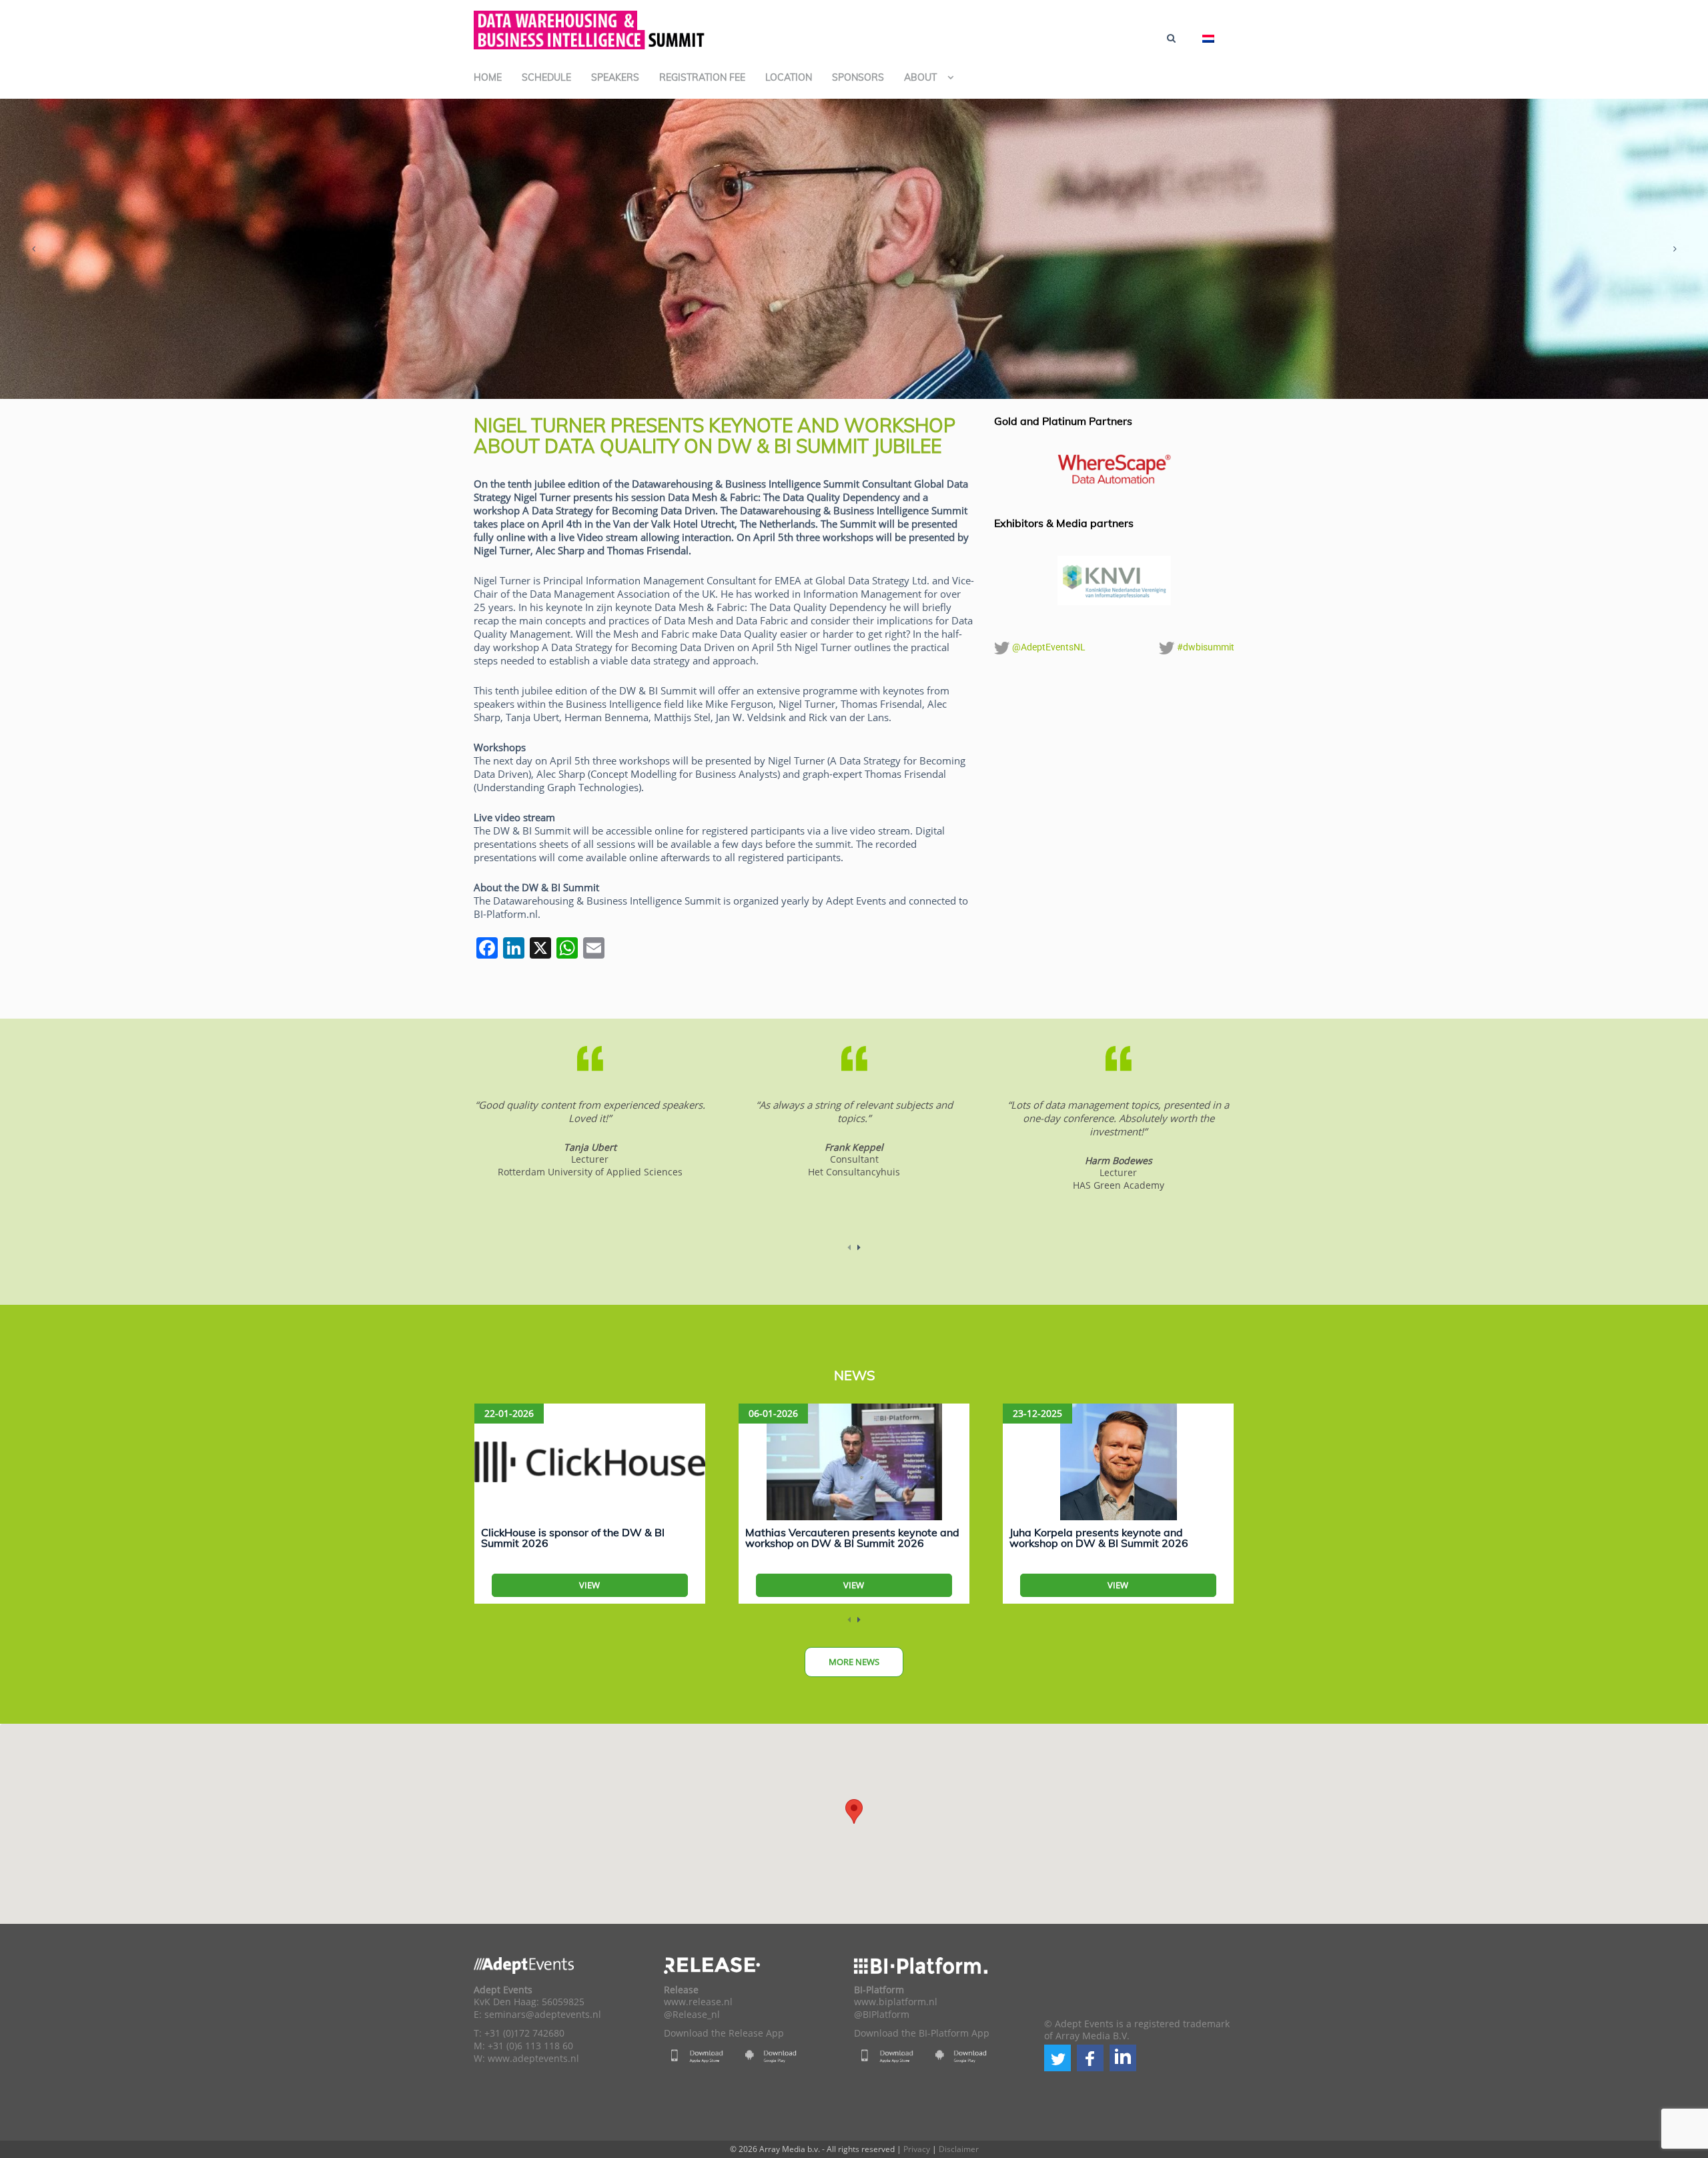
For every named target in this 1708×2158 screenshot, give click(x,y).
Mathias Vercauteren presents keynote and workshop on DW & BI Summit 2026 (852, 1538)
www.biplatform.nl (896, 2002)
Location (789, 77)
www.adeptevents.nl (533, 2059)
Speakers (615, 77)
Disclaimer (959, 2149)
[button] (1057, 2058)
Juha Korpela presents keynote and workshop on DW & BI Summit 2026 (1099, 1538)
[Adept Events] (590, 28)
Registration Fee (702, 77)
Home (488, 77)
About (920, 77)
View (589, 1585)
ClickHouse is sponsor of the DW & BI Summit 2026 (573, 1538)
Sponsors (858, 77)
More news (854, 1662)
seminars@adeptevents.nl (543, 2015)
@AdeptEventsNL (1048, 647)
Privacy (917, 2149)
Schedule (546, 77)
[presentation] (33, 249)
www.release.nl (698, 2002)
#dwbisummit (1205, 647)
